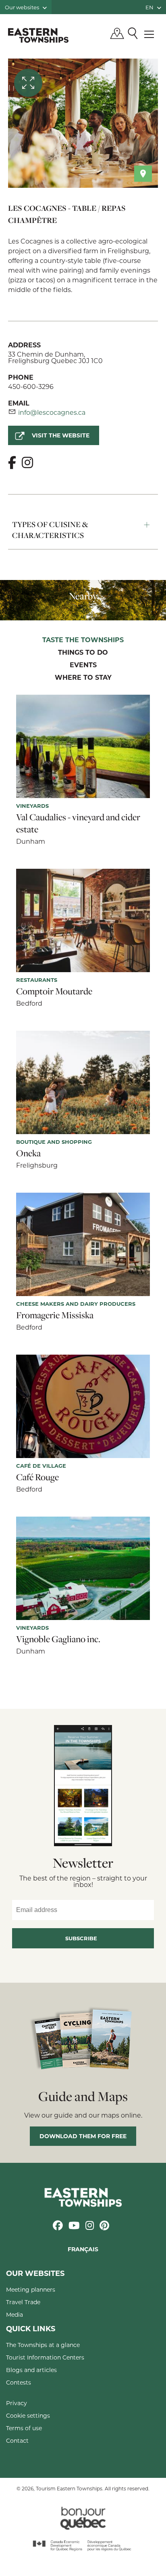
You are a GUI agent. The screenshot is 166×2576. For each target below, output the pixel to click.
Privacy (17, 2403)
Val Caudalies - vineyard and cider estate (78, 823)
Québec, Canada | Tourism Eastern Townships (38, 35)
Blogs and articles (31, 2370)
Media (15, 2314)
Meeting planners (31, 2289)
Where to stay (83, 678)
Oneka (28, 1153)
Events (83, 665)
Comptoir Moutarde (54, 991)
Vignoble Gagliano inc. (58, 1639)
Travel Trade (23, 2302)
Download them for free (83, 2136)
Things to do (83, 653)
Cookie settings (28, 2415)
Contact (17, 2440)
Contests (19, 2382)
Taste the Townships (83, 640)
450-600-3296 (31, 386)
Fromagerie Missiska (55, 1315)
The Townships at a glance (43, 2345)
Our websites (23, 7)
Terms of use (24, 2428)
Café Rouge (37, 1477)
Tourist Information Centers (45, 2357)
